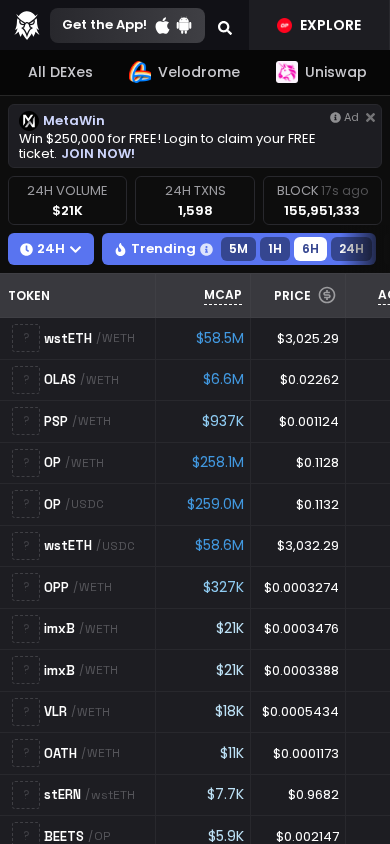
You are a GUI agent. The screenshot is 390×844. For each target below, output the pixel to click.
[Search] (225, 25)
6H (310, 248)
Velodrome (199, 72)
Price (292, 295)
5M (238, 248)
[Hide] (370, 117)
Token (29, 295)
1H (275, 248)
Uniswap (336, 72)
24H (351, 248)
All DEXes (60, 72)
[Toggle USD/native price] (327, 295)
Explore (330, 25)
